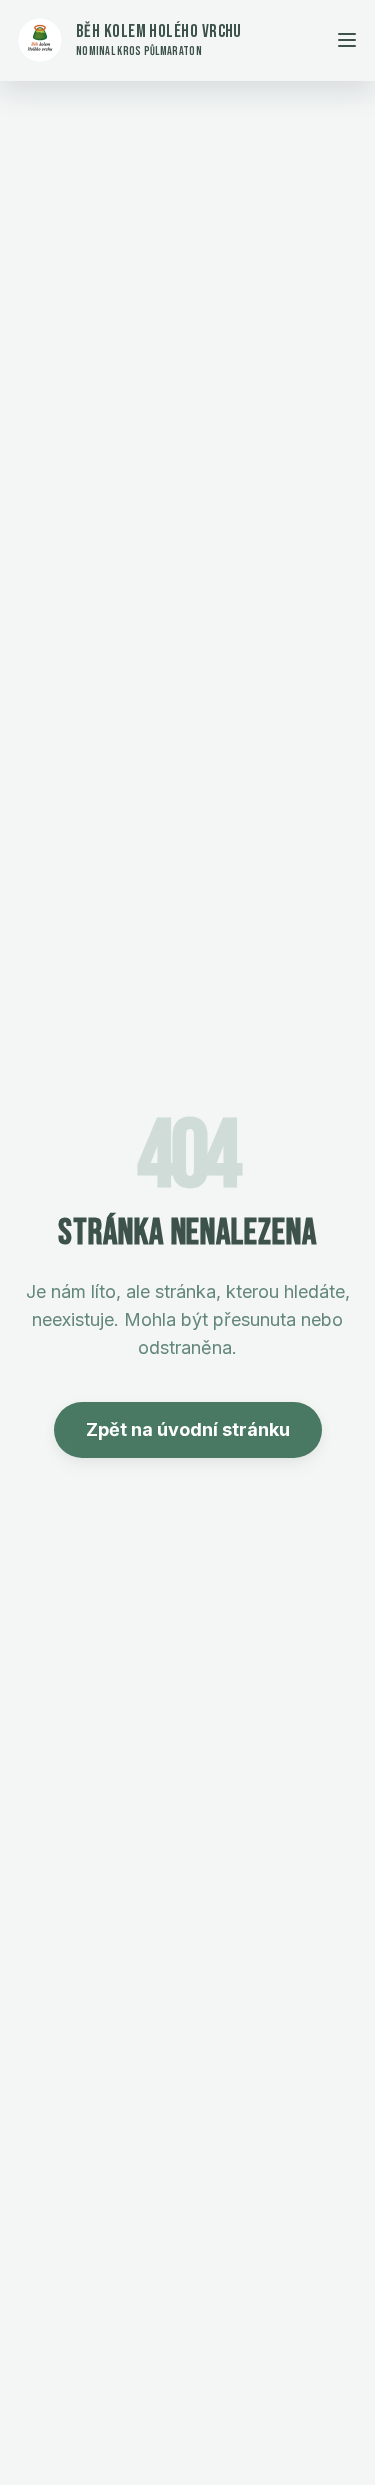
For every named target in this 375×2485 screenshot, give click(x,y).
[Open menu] (347, 40)
